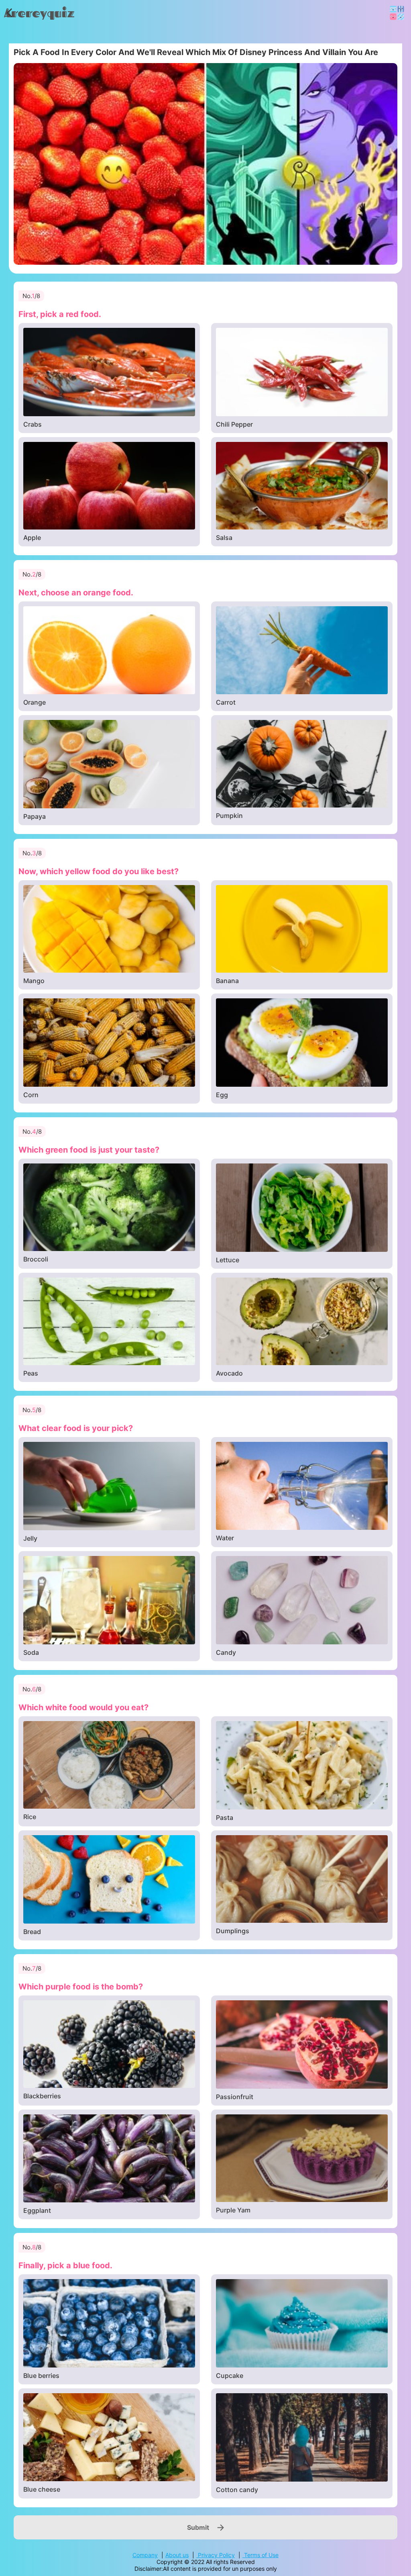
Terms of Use (260, 2555)
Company (145, 2555)
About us (177, 2555)
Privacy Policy (216, 2555)
